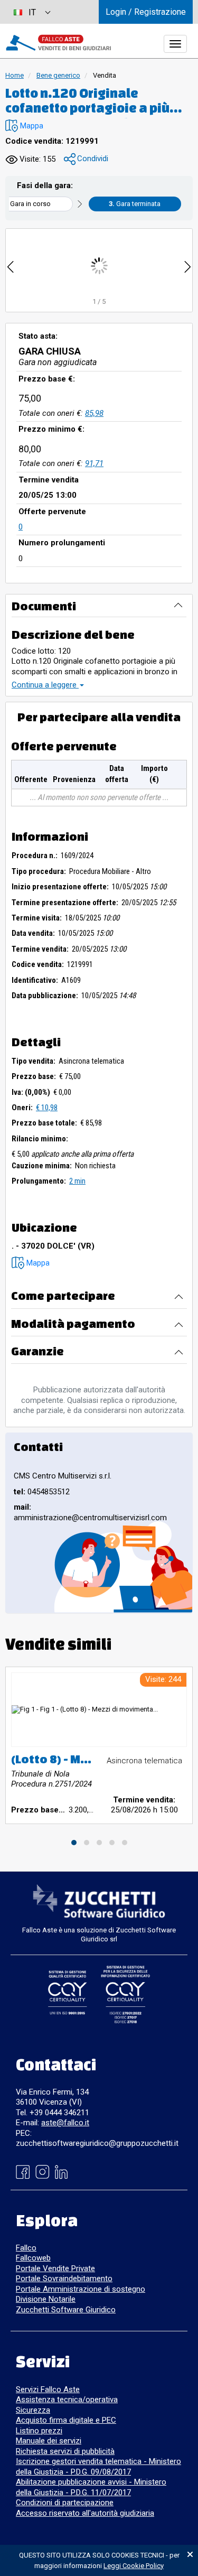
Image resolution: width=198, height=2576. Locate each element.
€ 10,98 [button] (47, 1108)
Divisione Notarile (46, 2299)
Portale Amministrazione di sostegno (81, 2289)
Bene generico (58, 75)
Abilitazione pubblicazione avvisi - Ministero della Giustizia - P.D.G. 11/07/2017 (91, 2487)
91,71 (94, 463)
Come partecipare (63, 1295)
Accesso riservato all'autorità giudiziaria (85, 2513)
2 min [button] (77, 1181)
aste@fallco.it (65, 2123)
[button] (24, 126)
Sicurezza (33, 2410)
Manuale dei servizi (49, 2441)
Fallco (26, 2248)
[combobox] (32, 12)
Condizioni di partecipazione (65, 2503)
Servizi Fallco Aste (48, 2389)
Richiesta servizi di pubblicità (65, 2451)
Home (15, 75)
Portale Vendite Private (55, 2268)
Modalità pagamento (73, 1323)
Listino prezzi (39, 2431)
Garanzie (37, 1351)
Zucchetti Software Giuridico (66, 2310)
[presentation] (11, 266)
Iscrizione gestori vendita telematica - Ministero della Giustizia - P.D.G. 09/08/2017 (98, 2467)
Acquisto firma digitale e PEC (66, 2420)
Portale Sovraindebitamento (64, 2279)
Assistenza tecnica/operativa (67, 2400)
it (32, 12)
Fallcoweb (33, 2258)
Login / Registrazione (146, 12)
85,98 (94, 413)
